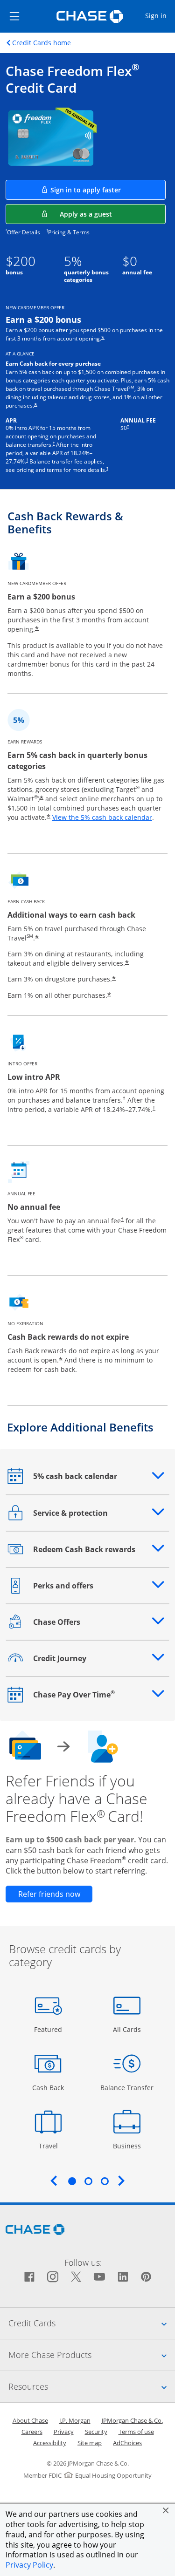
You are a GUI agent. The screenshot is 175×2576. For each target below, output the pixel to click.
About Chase (30, 2420)
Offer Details (24, 232)
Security (96, 2432)
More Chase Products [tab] (92, 2355)
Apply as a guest (113, 214)
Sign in (160, 15)
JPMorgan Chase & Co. (132, 2420)
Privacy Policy (29, 2565)
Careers (32, 2432)
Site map (90, 2443)
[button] (166, 2510)
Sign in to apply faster (108, 190)
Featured (49, 2029)
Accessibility (50, 2443)
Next (121, 2181)
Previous (54, 2181)
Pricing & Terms (69, 232)
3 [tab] (105, 2181)
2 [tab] (88, 2181)
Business (128, 2146)
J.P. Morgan (75, 2420)
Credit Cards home (42, 43)
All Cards (128, 2029)
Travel (52, 2146)
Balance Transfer (127, 2087)
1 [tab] (72, 2181)
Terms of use (136, 2432)
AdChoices (127, 2443)
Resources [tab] (92, 2386)
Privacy (64, 2432)
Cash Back (48, 2087)
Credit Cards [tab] (92, 2323)
